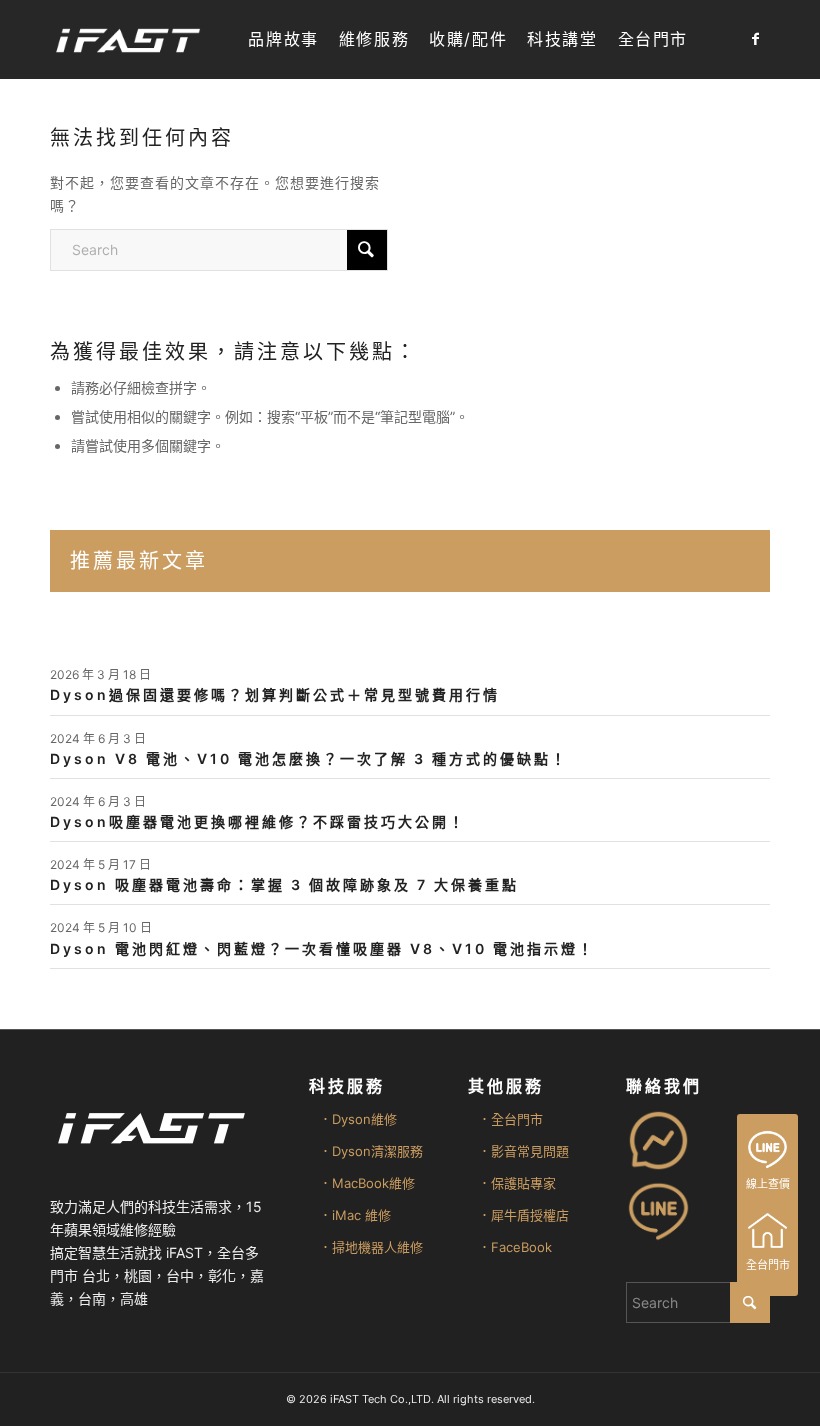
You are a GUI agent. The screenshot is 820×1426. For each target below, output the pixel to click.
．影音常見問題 (523, 1151)
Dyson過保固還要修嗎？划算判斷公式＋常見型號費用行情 (275, 694)
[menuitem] (283, 39)
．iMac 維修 (355, 1215)
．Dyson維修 (358, 1119)
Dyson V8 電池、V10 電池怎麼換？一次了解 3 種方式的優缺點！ (309, 758)
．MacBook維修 (367, 1183)
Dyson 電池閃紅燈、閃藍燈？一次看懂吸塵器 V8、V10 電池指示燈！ (322, 948)
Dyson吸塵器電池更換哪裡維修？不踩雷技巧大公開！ (258, 821)
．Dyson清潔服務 (371, 1151)
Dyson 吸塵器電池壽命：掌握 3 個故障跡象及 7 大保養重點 (284, 884)
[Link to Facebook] (755, 39)
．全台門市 (510, 1119)
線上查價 (768, 1184)
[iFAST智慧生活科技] (127, 39)
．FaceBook (515, 1247)
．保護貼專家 (517, 1183)
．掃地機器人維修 (371, 1247)
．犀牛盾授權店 (523, 1215)
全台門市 (768, 1265)
